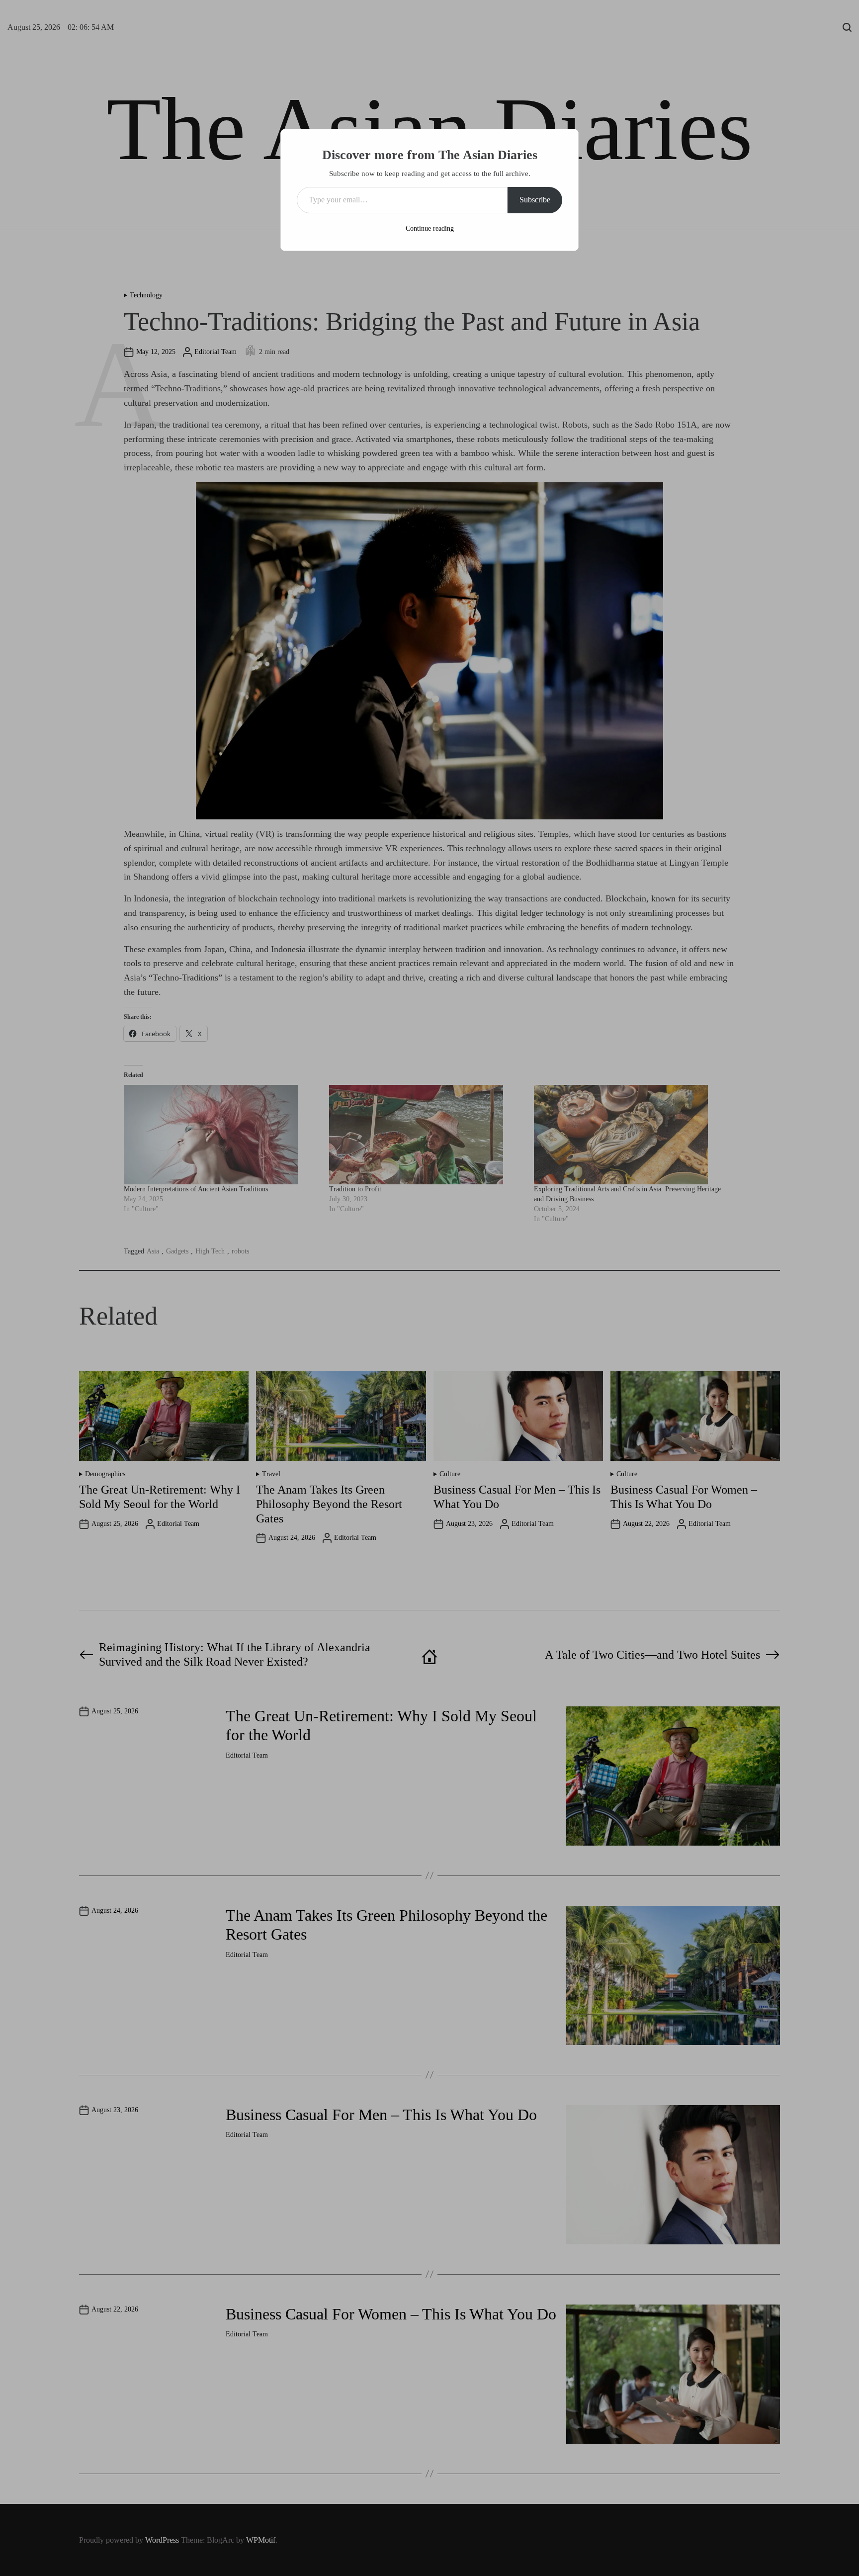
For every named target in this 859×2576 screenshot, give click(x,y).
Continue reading (430, 228)
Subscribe (535, 200)
